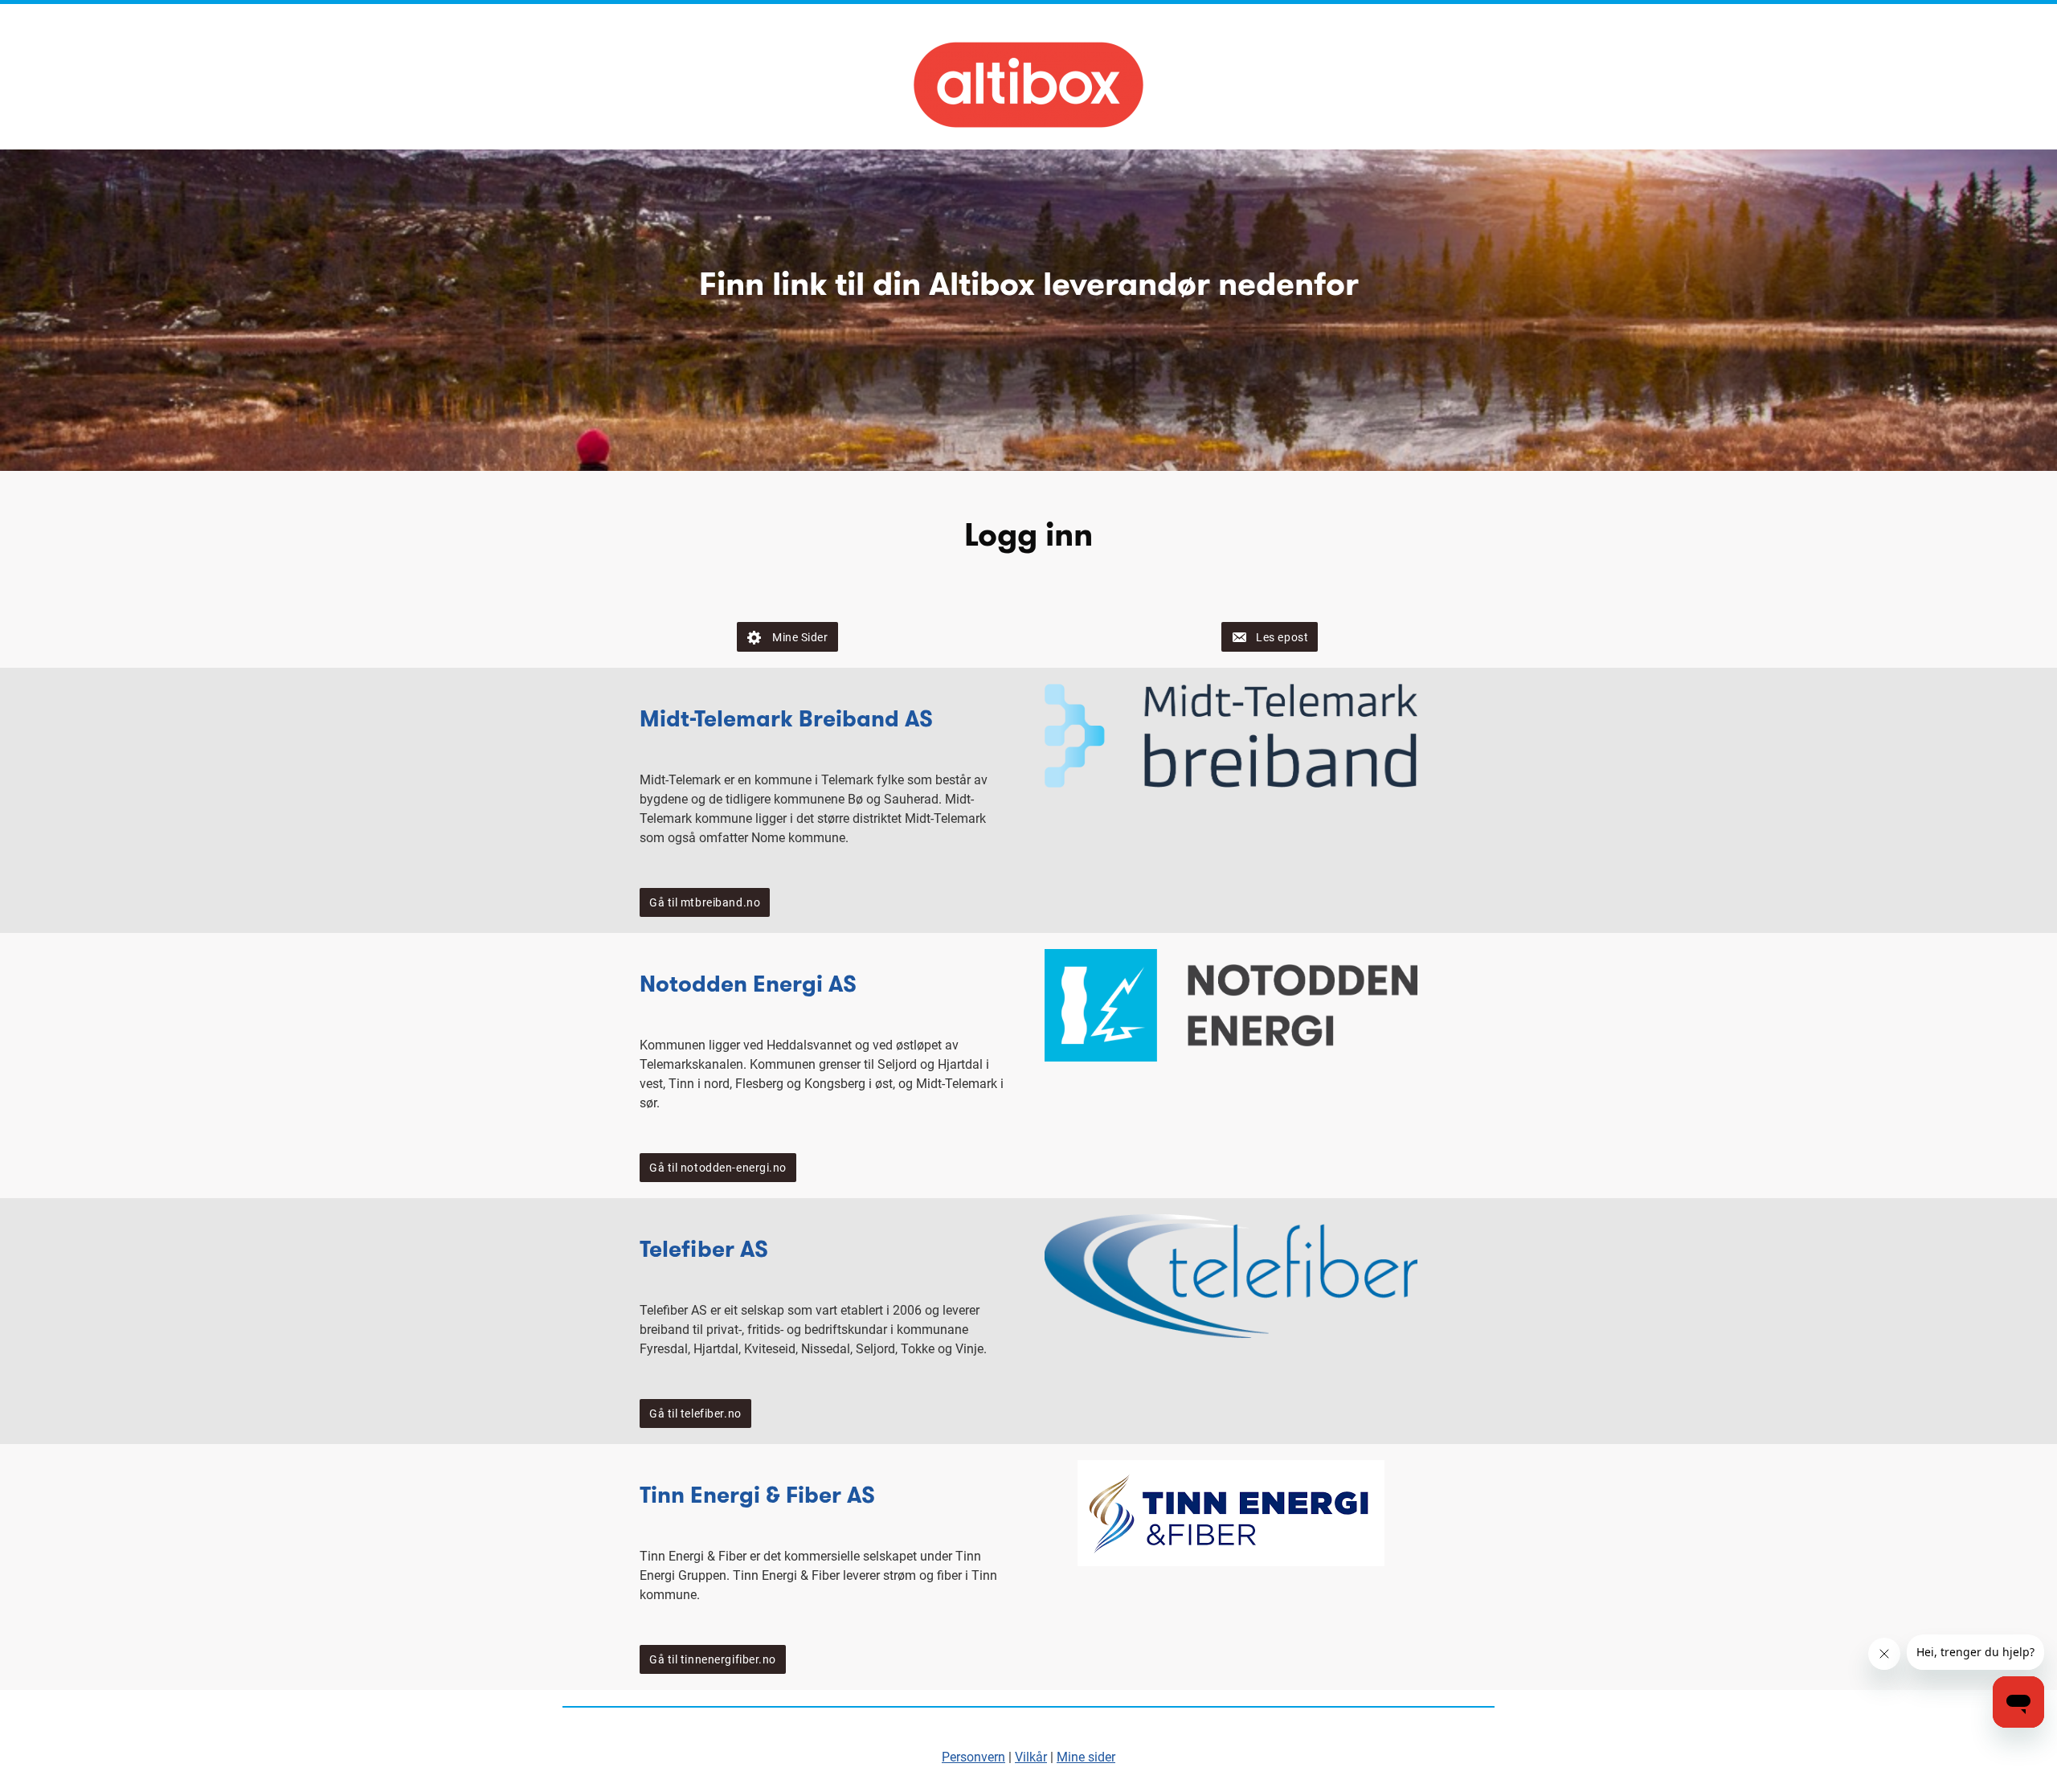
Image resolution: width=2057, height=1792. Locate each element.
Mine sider (1086, 1757)
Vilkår (1031, 1757)
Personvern (973, 1757)
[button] (787, 637)
